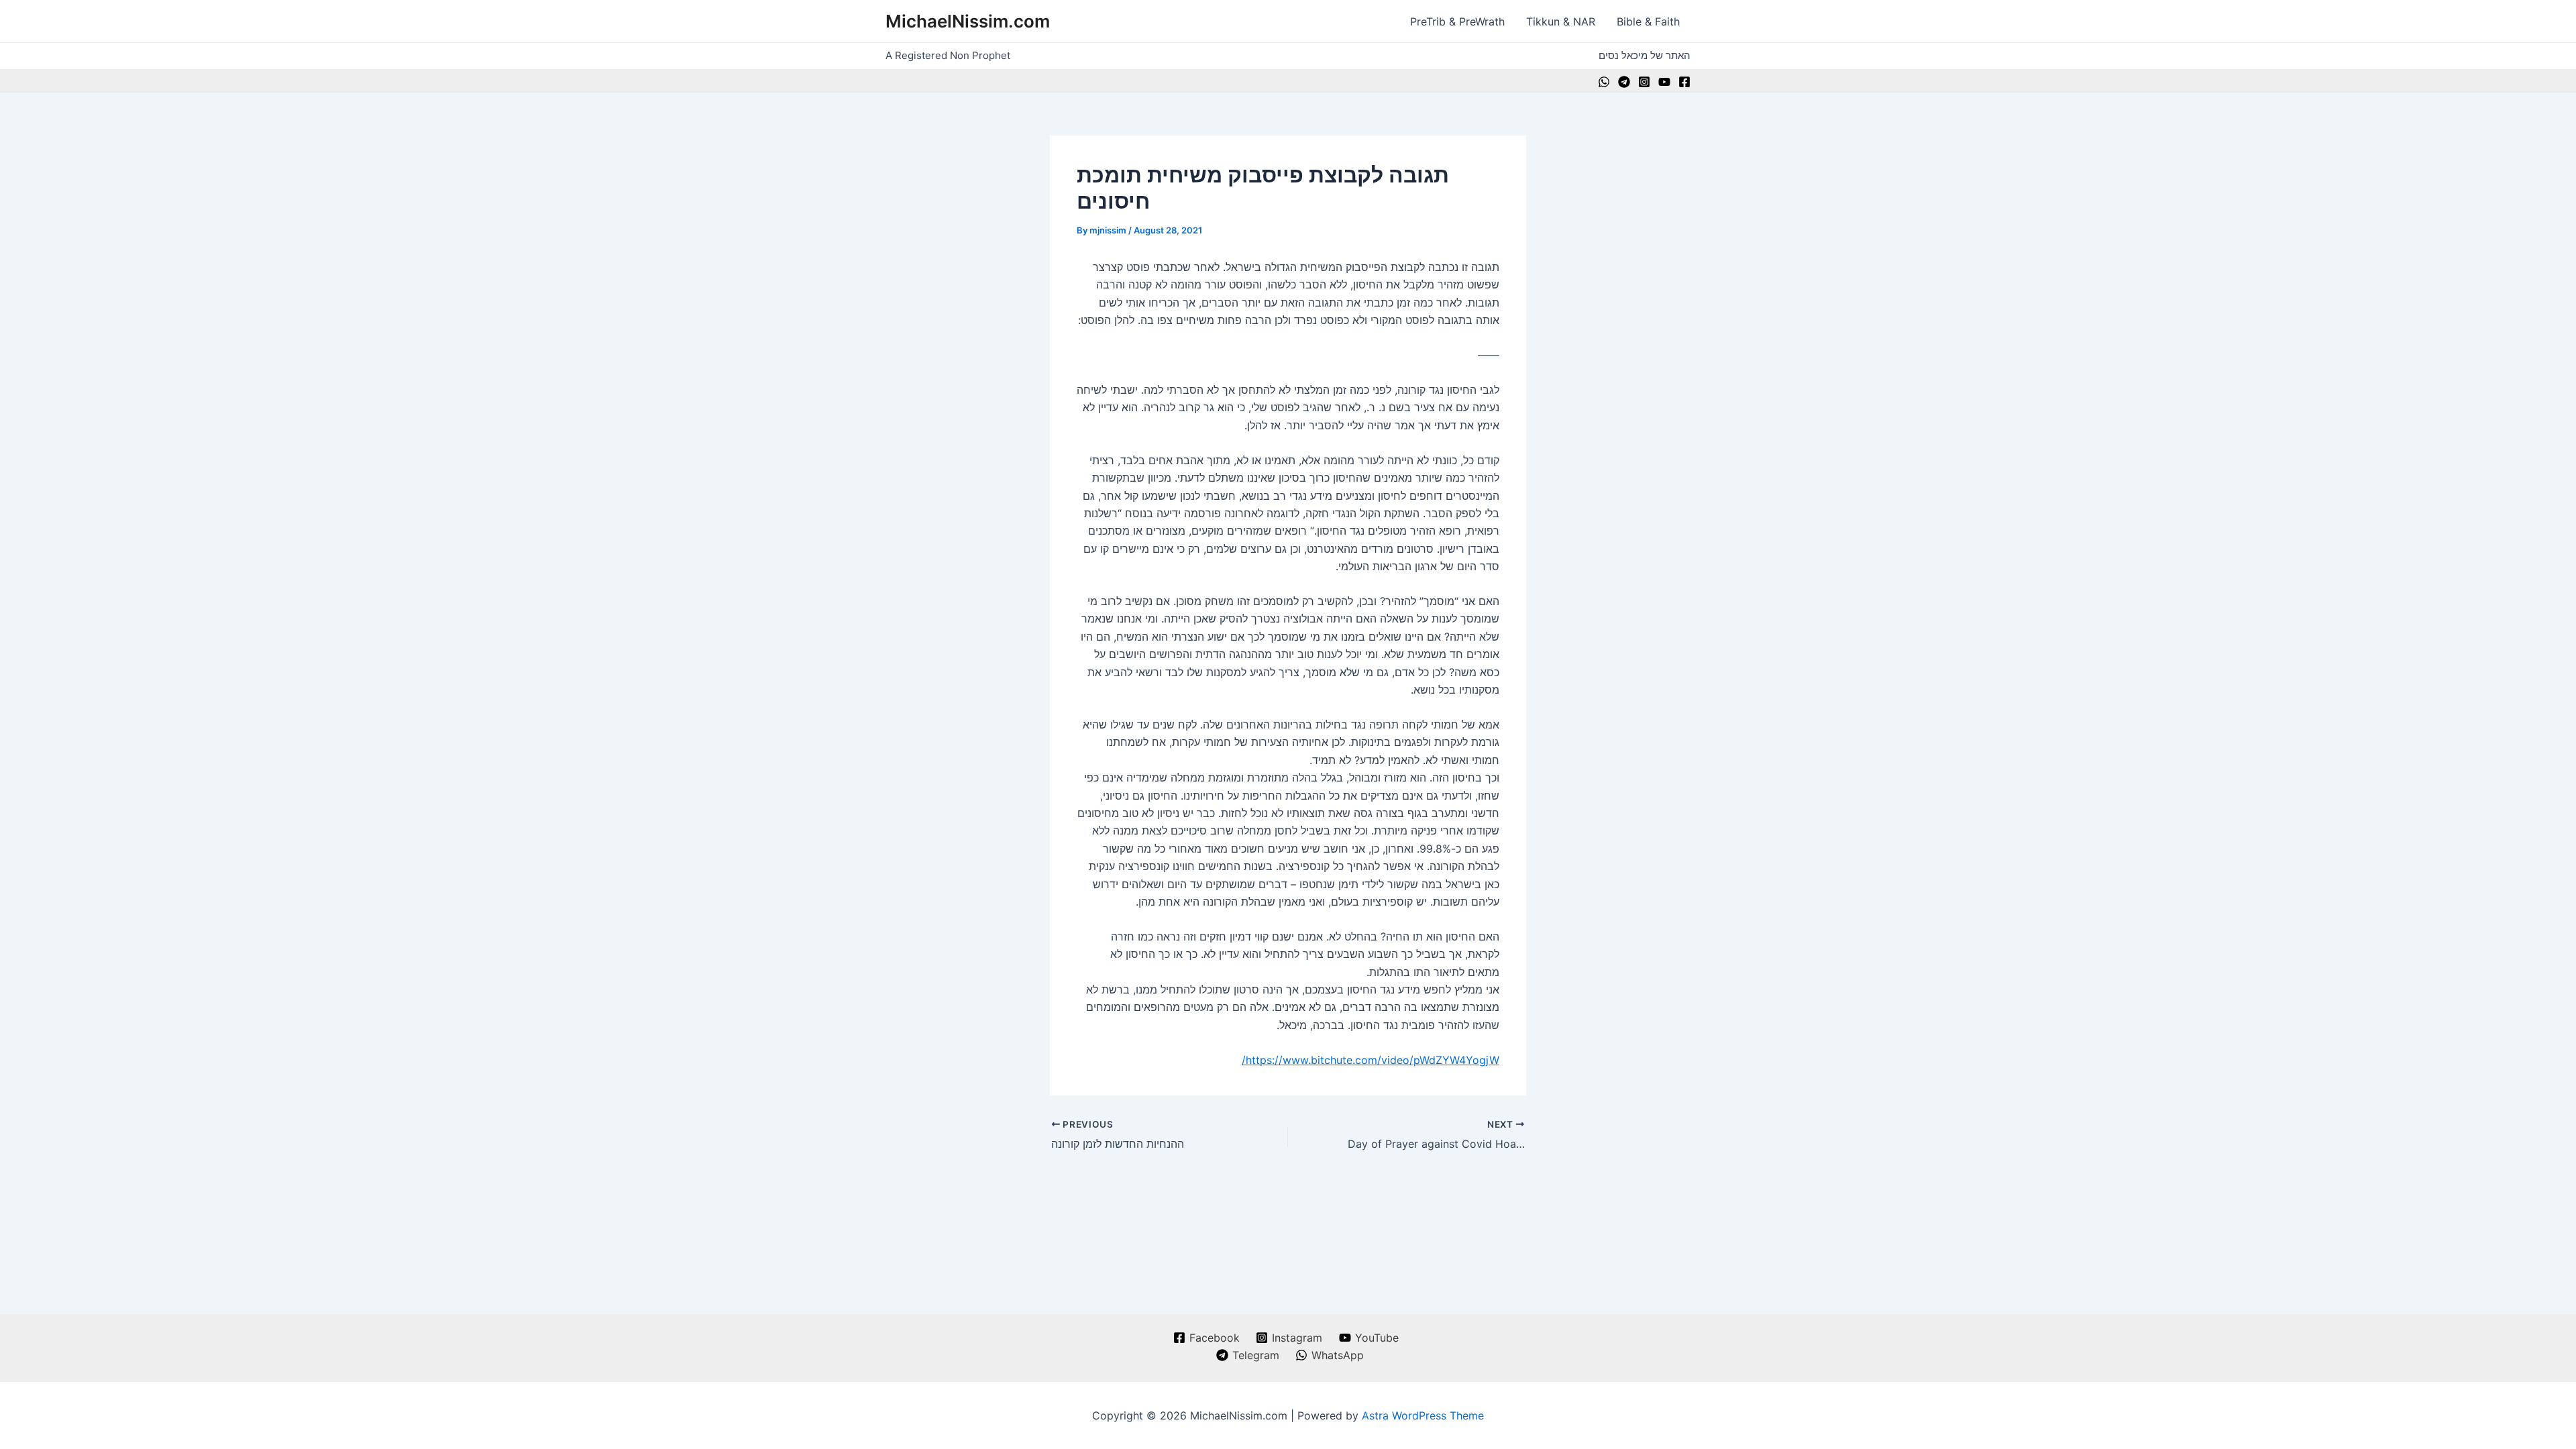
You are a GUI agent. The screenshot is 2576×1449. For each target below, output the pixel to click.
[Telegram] (1624, 82)
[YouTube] (1664, 82)
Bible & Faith (1648, 21)
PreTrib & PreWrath (1457, 21)
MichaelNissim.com (968, 21)
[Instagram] (1644, 82)
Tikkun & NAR (1561, 21)
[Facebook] (1684, 82)
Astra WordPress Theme (1423, 1415)
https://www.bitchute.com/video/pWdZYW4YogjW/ (1371, 1060)
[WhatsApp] (1604, 82)
